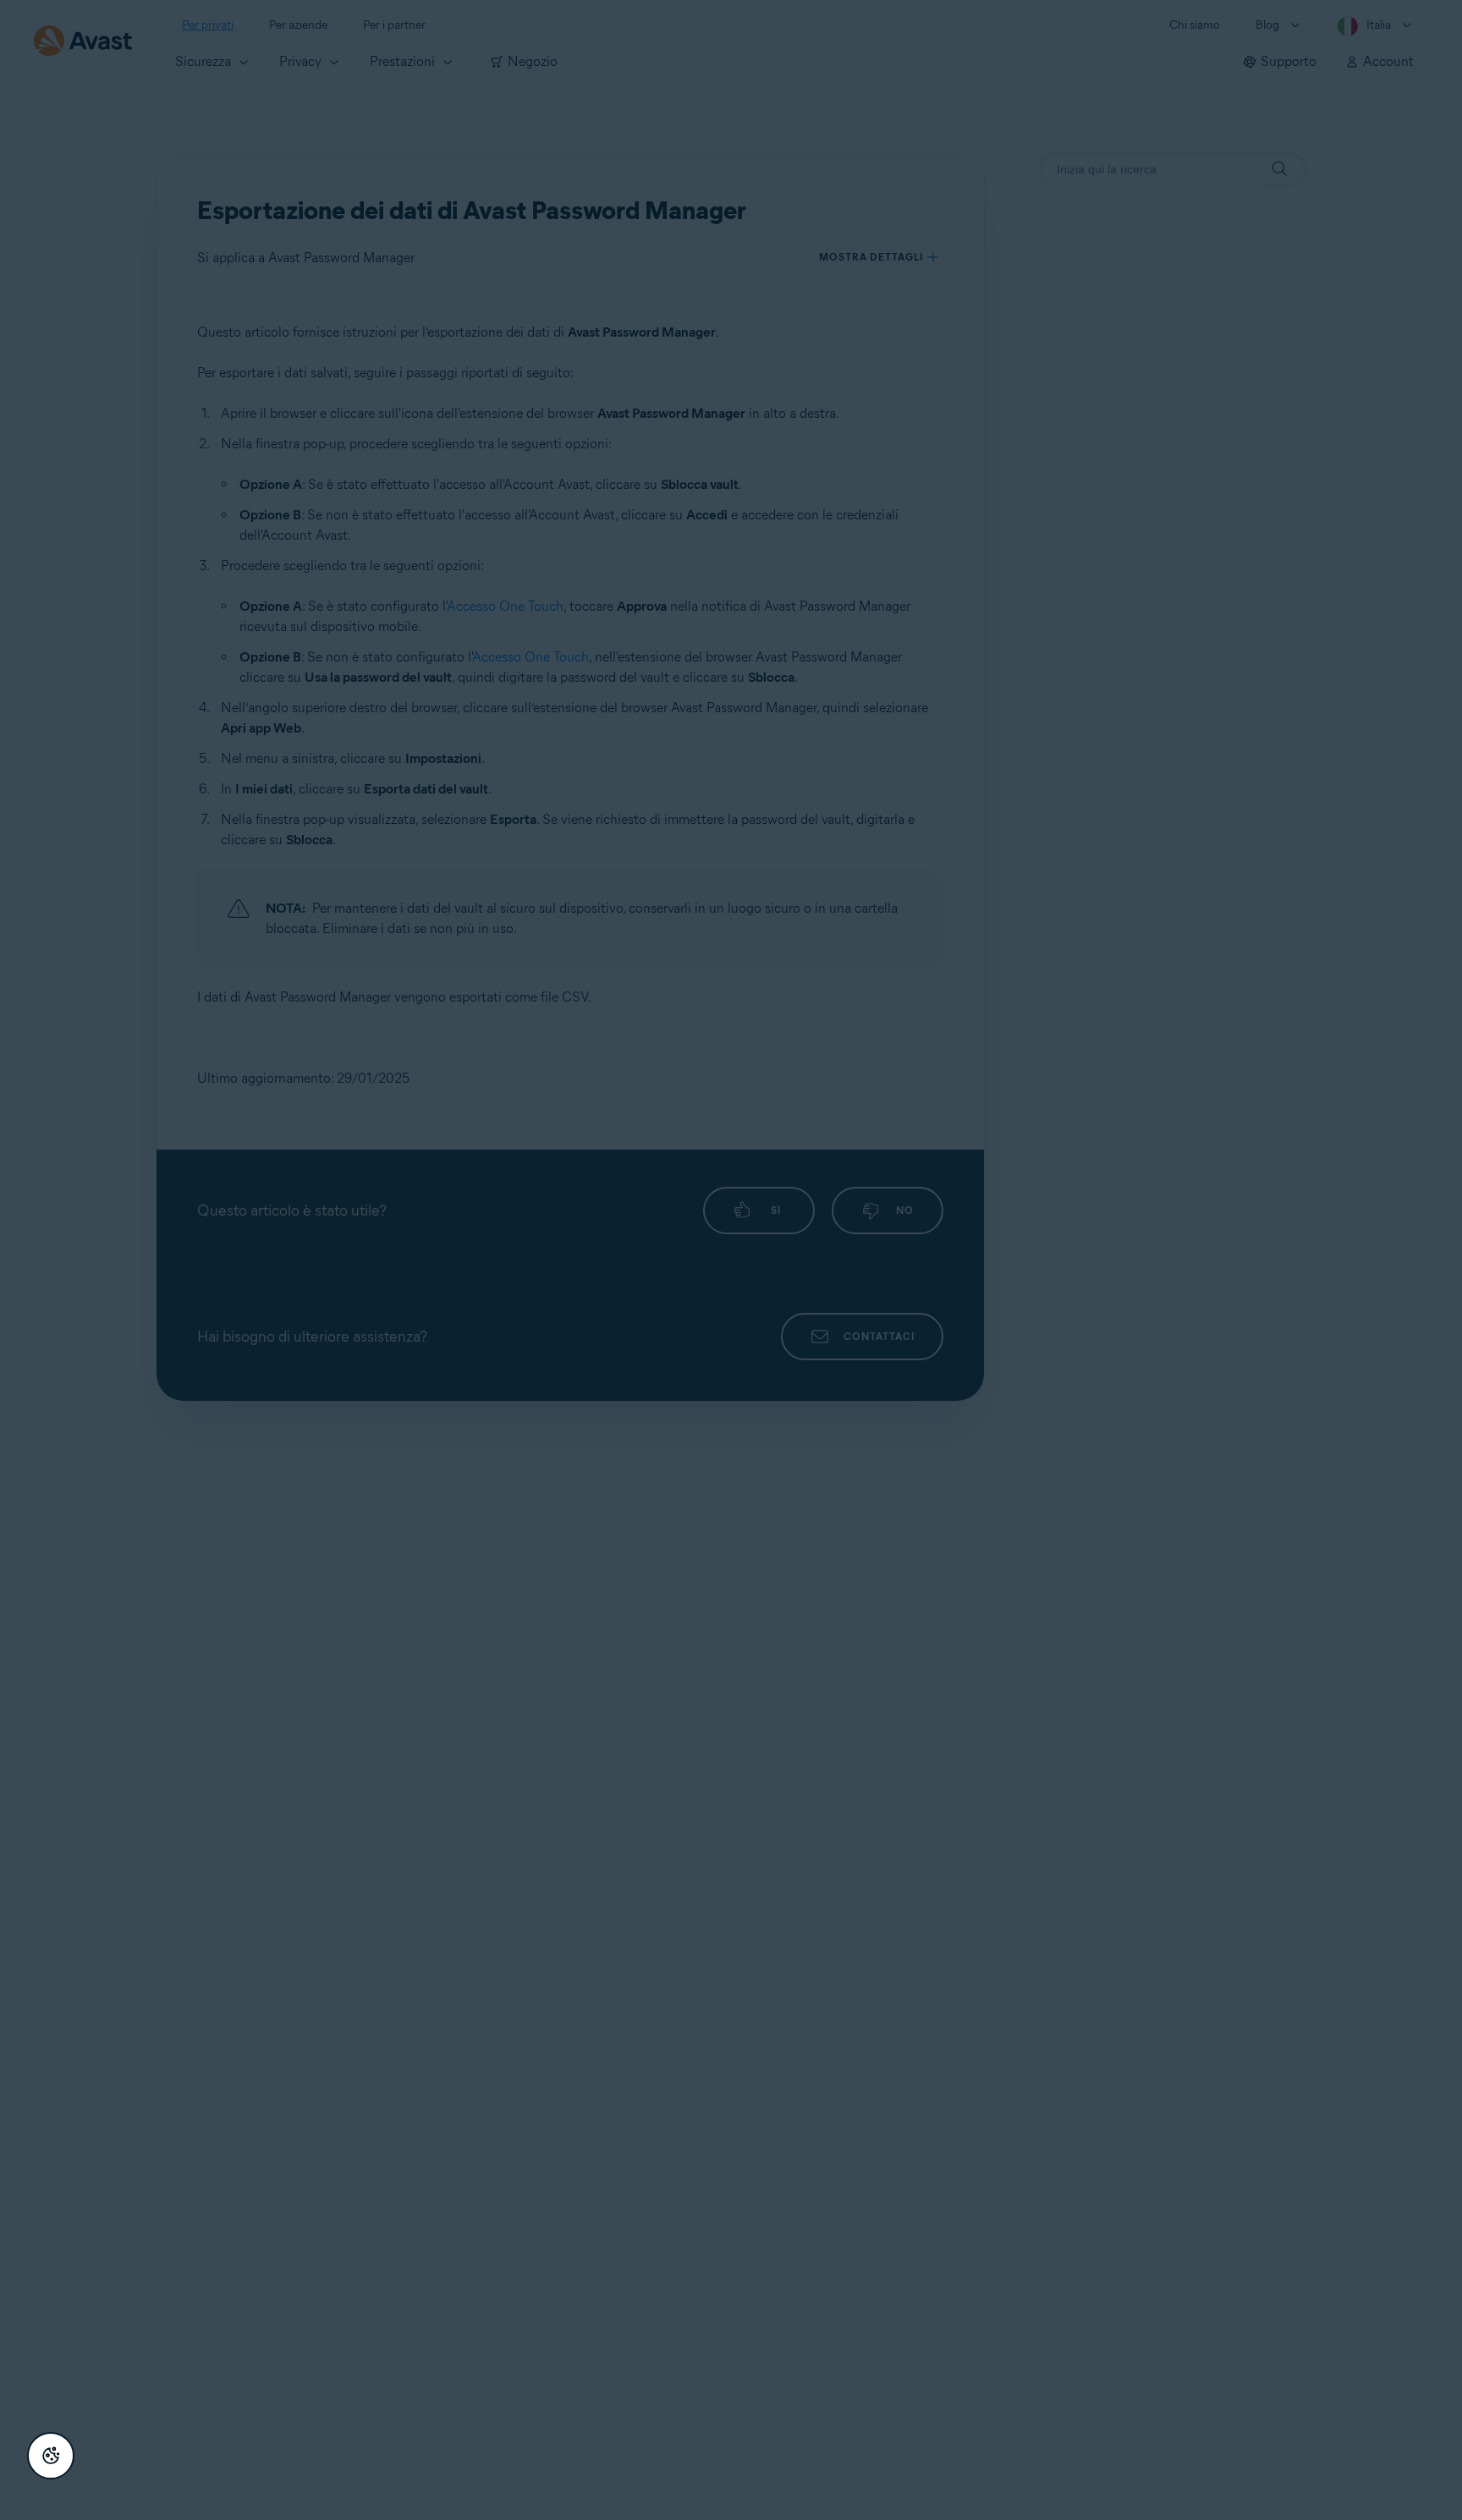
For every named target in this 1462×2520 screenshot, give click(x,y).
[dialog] (731, 1260)
